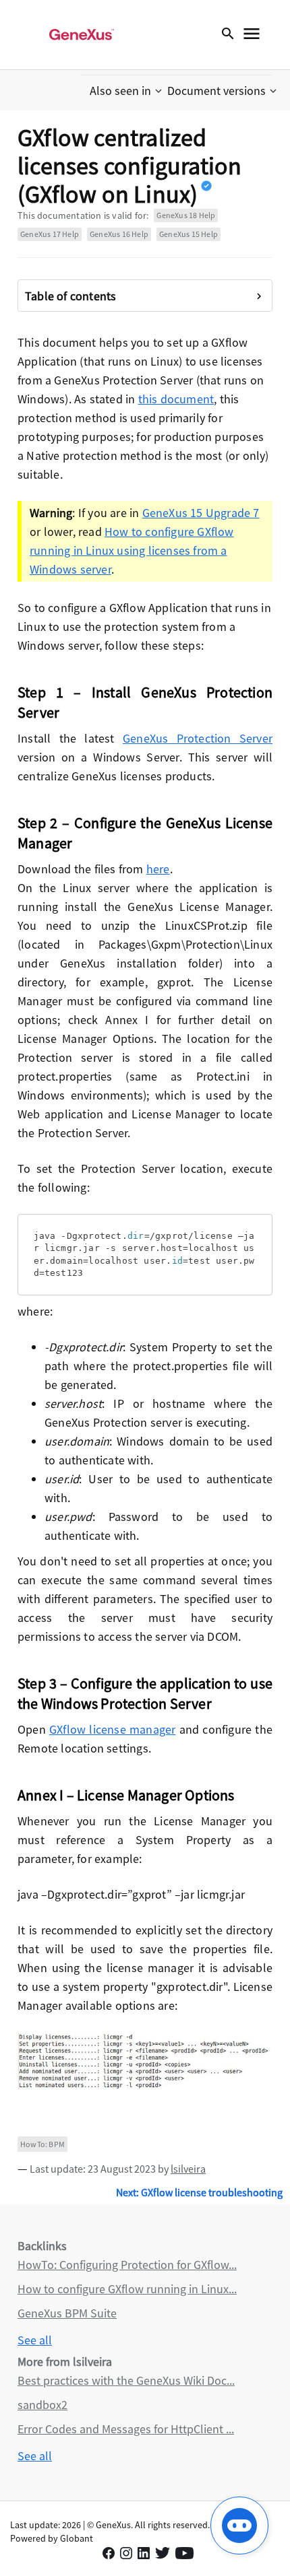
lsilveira (188, 2169)
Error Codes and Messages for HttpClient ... (126, 2429)
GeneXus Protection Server (198, 738)
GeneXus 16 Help (119, 234)
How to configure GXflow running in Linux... (127, 2289)
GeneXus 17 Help (50, 234)
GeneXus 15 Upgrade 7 (201, 513)
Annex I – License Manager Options (126, 1795)
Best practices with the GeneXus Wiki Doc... (126, 2380)
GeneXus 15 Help (188, 234)
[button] (127, 91)
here (158, 869)
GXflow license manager (112, 1729)
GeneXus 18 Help (186, 215)
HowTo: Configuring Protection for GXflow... (127, 2265)
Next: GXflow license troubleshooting (199, 2192)
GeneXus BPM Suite (67, 2313)
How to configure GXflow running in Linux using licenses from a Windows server (132, 550)
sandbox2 (42, 2405)
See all (35, 2340)
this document (176, 399)
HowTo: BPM (42, 2144)
